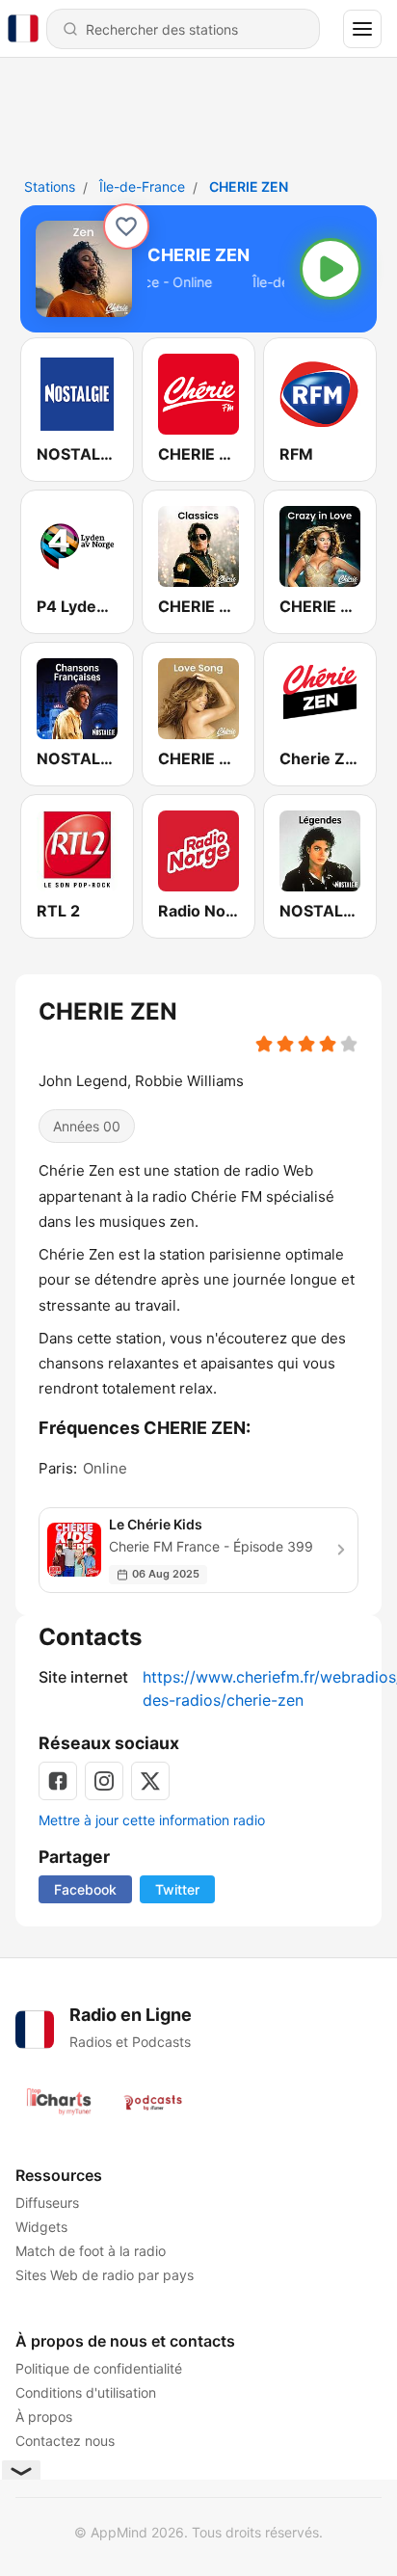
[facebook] (58, 1781)
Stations (50, 186)
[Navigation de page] (362, 29)
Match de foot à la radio (91, 2251)
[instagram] (104, 1781)
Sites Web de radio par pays (105, 2275)
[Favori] (126, 226)
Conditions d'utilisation (86, 2392)
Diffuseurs (47, 2203)
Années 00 (87, 1126)
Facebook (85, 1889)
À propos (44, 2417)
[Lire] (331, 269)
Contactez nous (65, 2441)
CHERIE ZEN (249, 186)
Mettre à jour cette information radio (152, 1820)
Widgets (41, 2227)
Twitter (177, 1889)
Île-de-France (142, 186)
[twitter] (150, 1781)
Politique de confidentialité (99, 2368)
